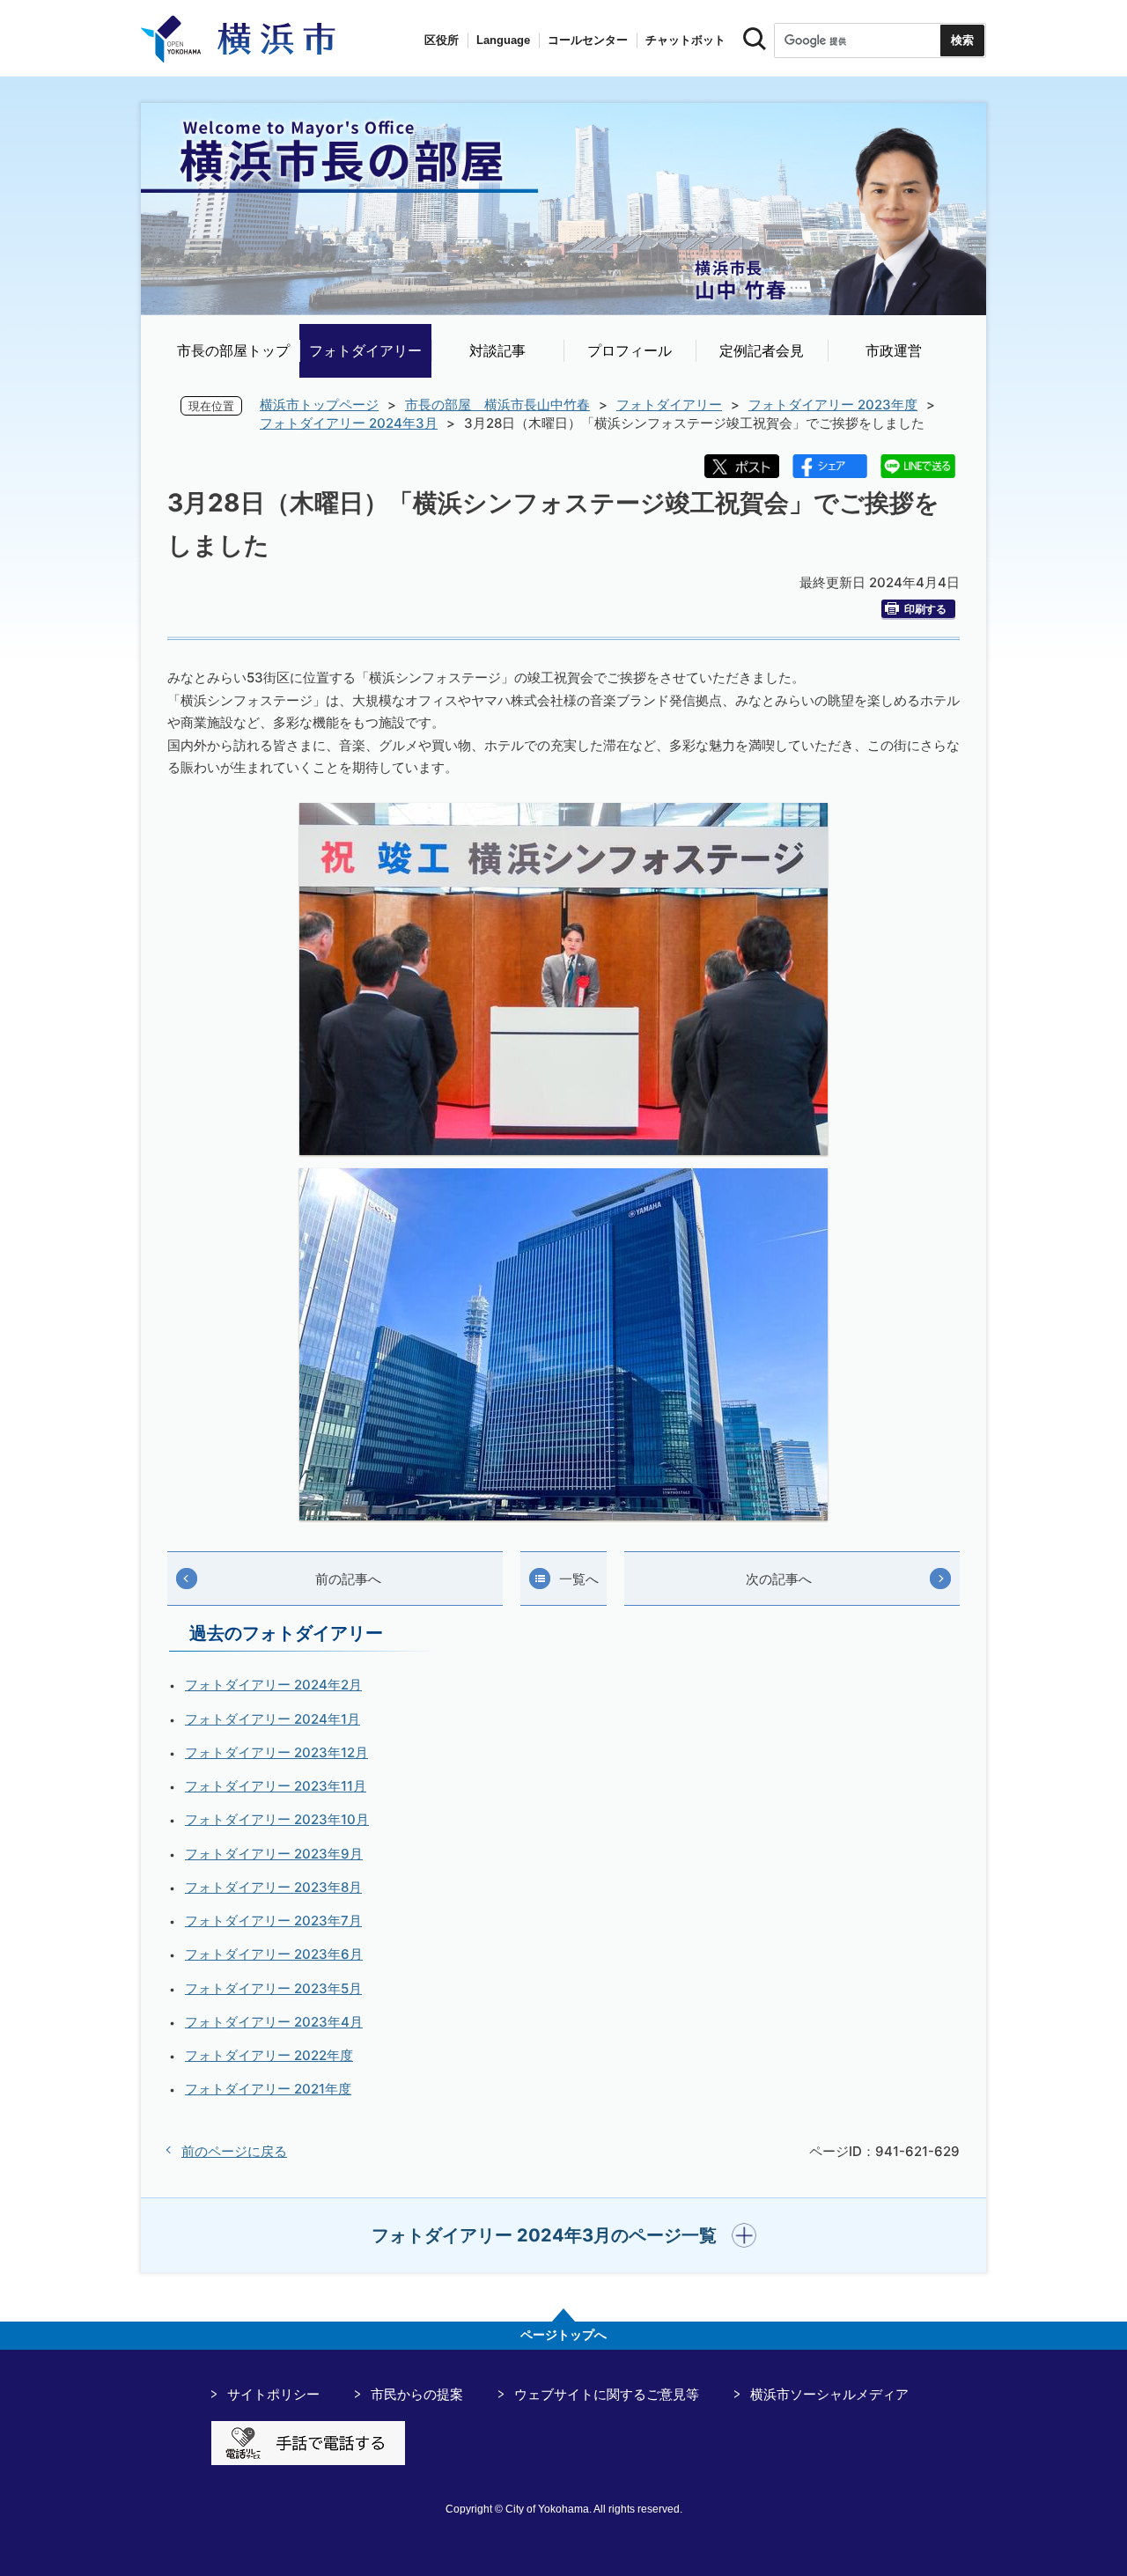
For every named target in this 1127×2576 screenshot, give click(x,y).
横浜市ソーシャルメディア (829, 2394)
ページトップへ (563, 2335)
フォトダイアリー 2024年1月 (273, 1719)
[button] (564, 2235)
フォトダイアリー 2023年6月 (274, 1954)
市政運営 (894, 350)
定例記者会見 (762, 350)
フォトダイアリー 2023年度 (833, 405)
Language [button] (503, 40)
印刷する (925, 609)
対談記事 (497, 350)
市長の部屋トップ (233, 350)
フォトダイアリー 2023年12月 (276, 1752)
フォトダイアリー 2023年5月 (273, 1988)
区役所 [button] (442, 40)
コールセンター (588, 40)
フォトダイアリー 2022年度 (269, 2055)
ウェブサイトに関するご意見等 (607, 2394)
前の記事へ (348, 1579)
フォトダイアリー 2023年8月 (273, 1887)
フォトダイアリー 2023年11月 (276, 1786)
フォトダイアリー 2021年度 (268, 2089)
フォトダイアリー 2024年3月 (349, 423)
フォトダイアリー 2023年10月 (277, 1819)
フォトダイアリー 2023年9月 (274, 1854)
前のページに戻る (234, 2151)
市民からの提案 (417, 2394)
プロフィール (630, 350)
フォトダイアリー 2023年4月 (274, 2022)
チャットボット (685, 40)
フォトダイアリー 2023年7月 (273, 1921)
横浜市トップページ (319, 405)
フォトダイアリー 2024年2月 (273, 1685)
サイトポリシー (273, 2394)
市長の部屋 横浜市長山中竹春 (497, 405)
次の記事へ (779, 1579)
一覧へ (579, 1579)
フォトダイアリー (365, 350)
